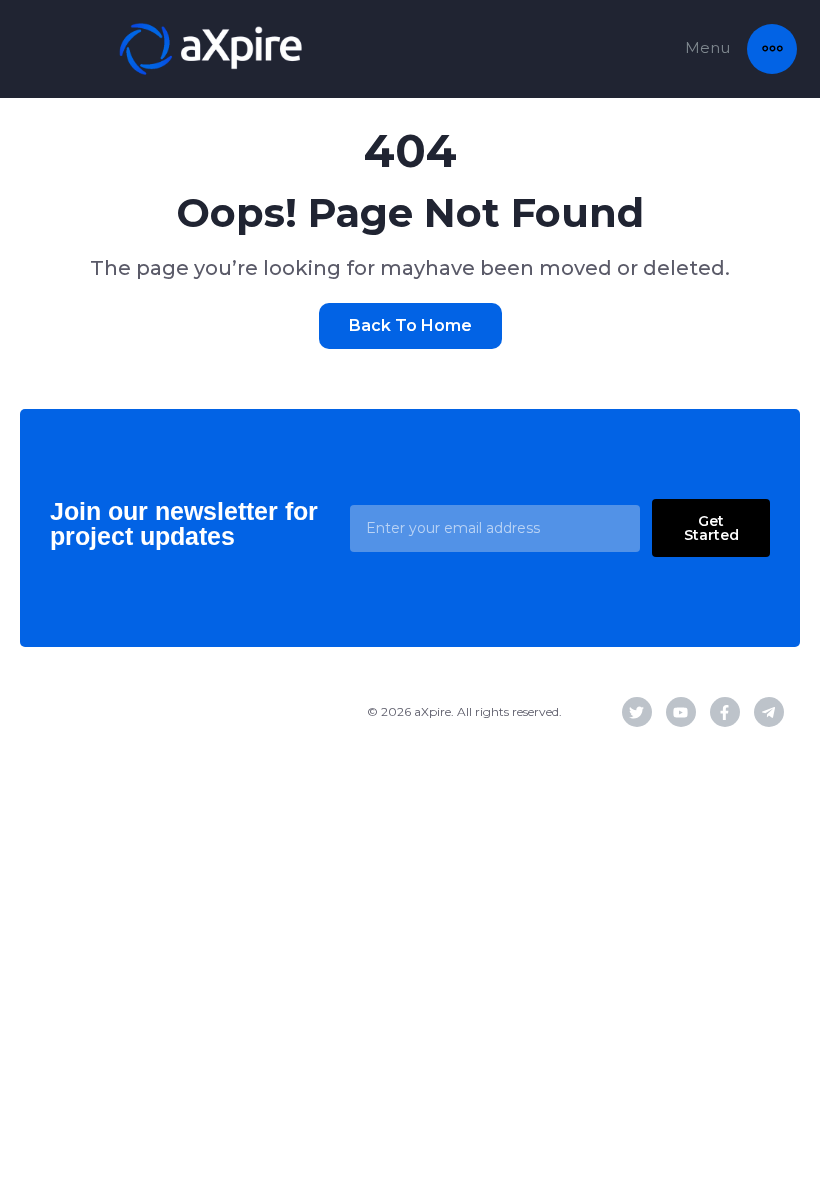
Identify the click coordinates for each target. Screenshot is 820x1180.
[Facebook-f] (725, 712)
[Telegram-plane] (769, 712)
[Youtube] (681, 712)
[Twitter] (637, 712)
